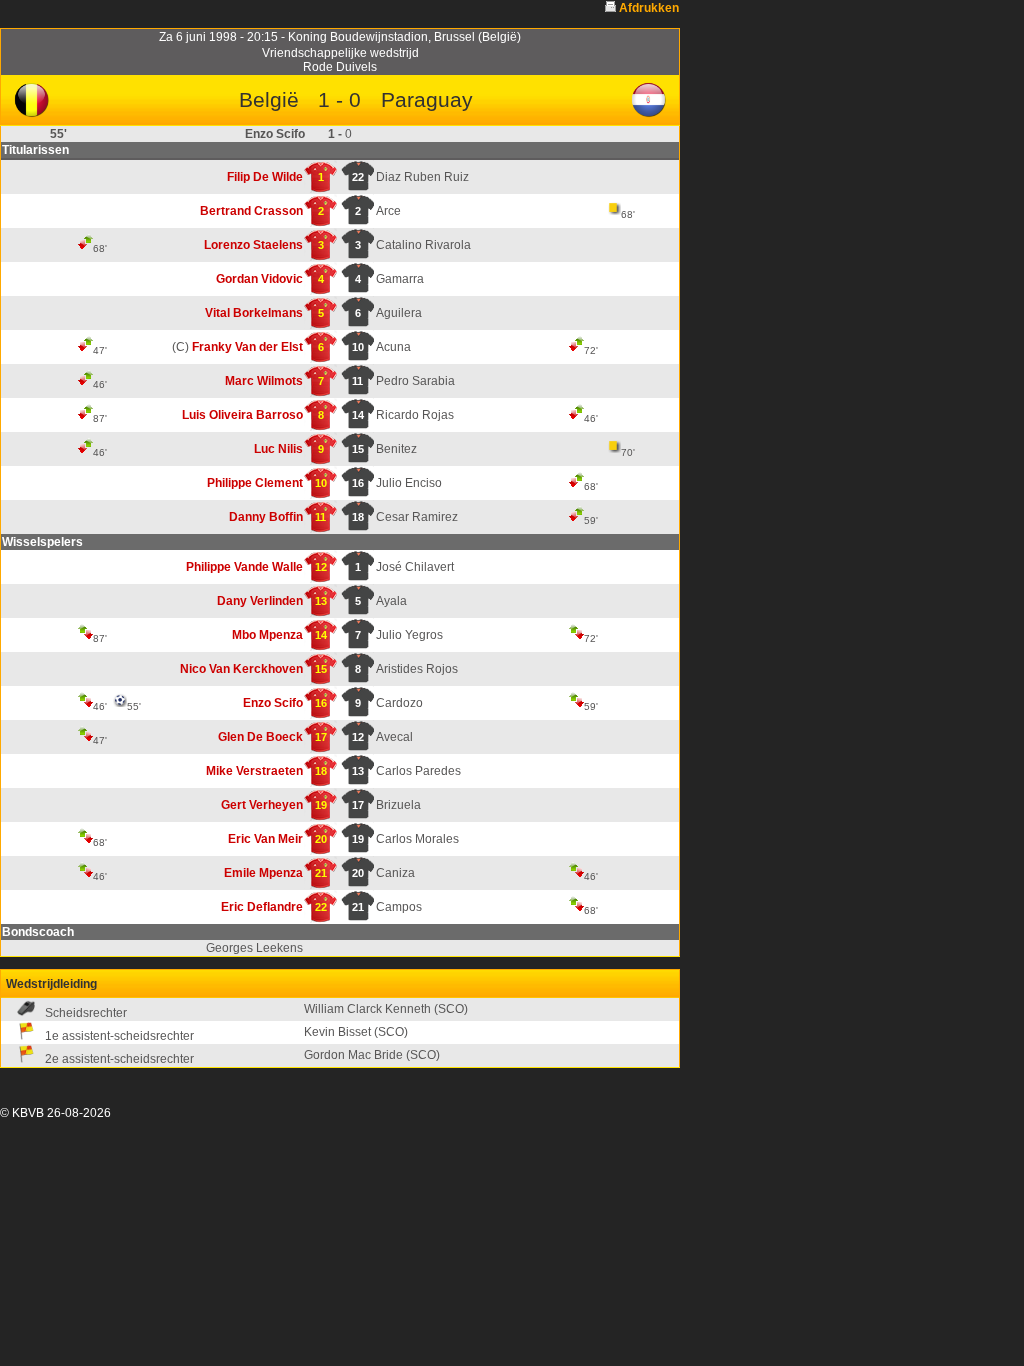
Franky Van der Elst (247, 347)
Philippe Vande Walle (244, 567)
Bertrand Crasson (251, 211)
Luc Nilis (278, 449)
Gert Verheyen (262, 805)
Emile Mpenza (263, 873)
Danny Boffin (266, 517)
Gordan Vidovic (259, 279)
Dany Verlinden (260, 601)
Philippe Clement (255, 483)
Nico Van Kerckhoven (241, 669)
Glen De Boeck (260, 737)
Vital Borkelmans (254, 313)
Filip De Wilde (265, 177)
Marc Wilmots (264, 381)
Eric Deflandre (262, 907)
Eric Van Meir (265, 839)
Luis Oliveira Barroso (242, 415)
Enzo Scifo (273, 703)
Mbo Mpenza (267, 635)
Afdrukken (649, 8)
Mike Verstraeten (254, 771)
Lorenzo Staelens (253, 245)
